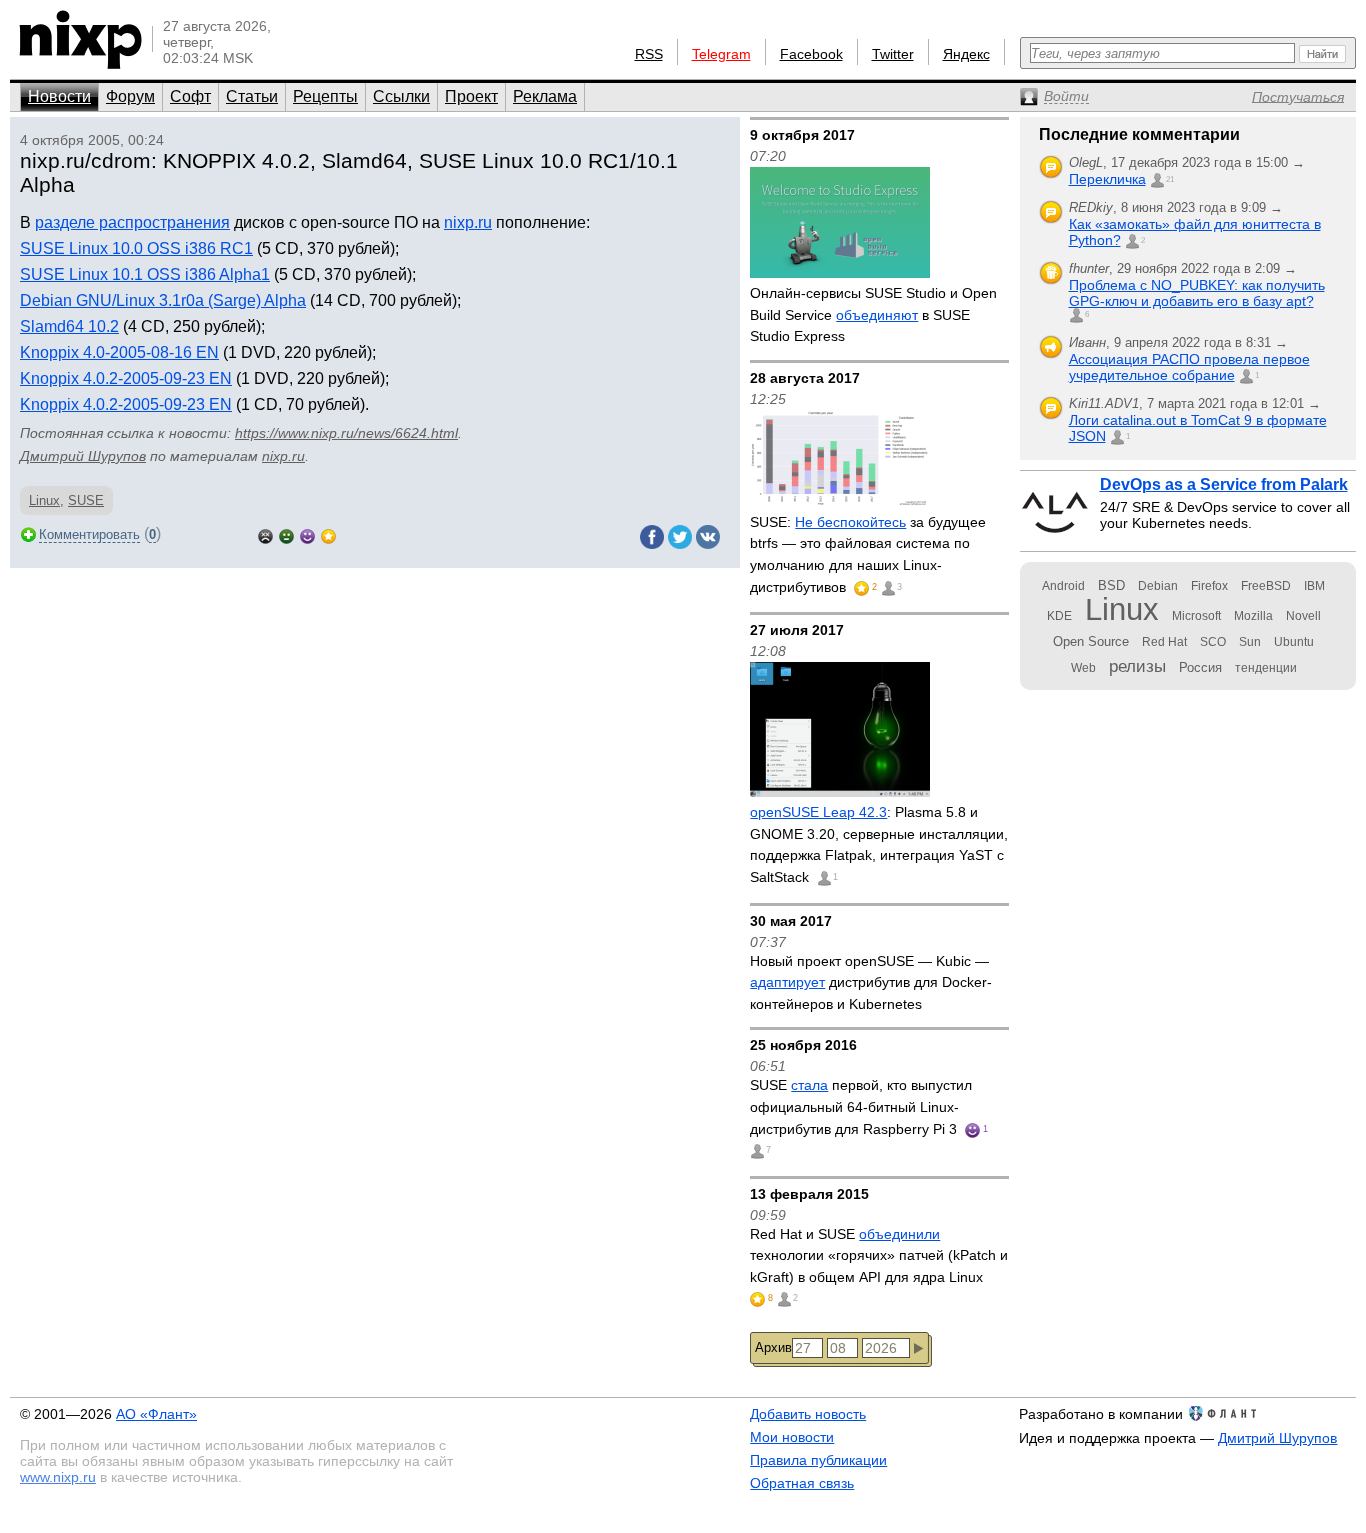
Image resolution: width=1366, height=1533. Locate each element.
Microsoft (1196, 616)
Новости (59, 96)
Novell (1303, 616)
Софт (190, 96)
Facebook (811, 54)
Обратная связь (802, 1483)
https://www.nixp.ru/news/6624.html (346, 433)
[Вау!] (328, 534)
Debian (1158, 586)
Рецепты (325, 96)
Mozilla (1253, 616)
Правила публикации (818, 1460)
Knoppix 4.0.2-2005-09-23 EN (126, 378)
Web (1083, 668)
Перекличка (1107, 179)
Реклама (545, 96)
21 (1170, 179)
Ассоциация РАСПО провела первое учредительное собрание (1189, 367)
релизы (1137, 666)
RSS (649, 54)
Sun (1250, 642)
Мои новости (792, 1437)
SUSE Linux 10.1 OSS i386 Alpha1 (145, 274)
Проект (471, 96)
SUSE (86, 500)
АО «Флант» (156, 1414)
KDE (1059, 616)
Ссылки (401, 96)
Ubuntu (1294, 642)
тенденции (1266, 668)
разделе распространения (132, 222)
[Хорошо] (307, 534)
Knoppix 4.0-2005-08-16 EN (119, 352)
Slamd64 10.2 (69, 326)
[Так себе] (286, 534)
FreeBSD (1266, 586)
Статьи (252, 96)
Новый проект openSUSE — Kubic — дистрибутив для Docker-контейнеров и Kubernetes (871, 982)
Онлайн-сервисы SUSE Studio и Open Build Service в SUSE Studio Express (873, 314)
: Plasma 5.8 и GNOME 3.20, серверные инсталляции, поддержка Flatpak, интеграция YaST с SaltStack (879, 844)
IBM (1314, 586)
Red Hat (1164, 642)
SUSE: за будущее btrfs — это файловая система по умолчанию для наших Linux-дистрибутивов (868, 554)
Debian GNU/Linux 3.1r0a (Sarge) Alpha (163, 300)
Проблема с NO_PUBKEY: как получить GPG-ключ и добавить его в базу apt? (1197, 293)
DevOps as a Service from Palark (1224, 484)
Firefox (1209, 586)
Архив (773, 1347)
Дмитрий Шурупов (83, 456)
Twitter (893, 54)
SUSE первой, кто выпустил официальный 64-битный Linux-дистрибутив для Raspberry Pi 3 (861, 1106)
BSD (1111, 585)
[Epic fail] (265, 534)
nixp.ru (468, 222)
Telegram (721, 54)
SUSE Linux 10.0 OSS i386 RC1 (136, 248)
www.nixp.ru (58, 1477)
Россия (1200, 667)
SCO (1213, 642)
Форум (130, 96)
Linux (44, 500)
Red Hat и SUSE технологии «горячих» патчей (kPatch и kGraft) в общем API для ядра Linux (879, 1255)
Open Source (1091, 641)
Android (1063, 586)
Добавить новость (808, 1414)
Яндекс (966, 54)
